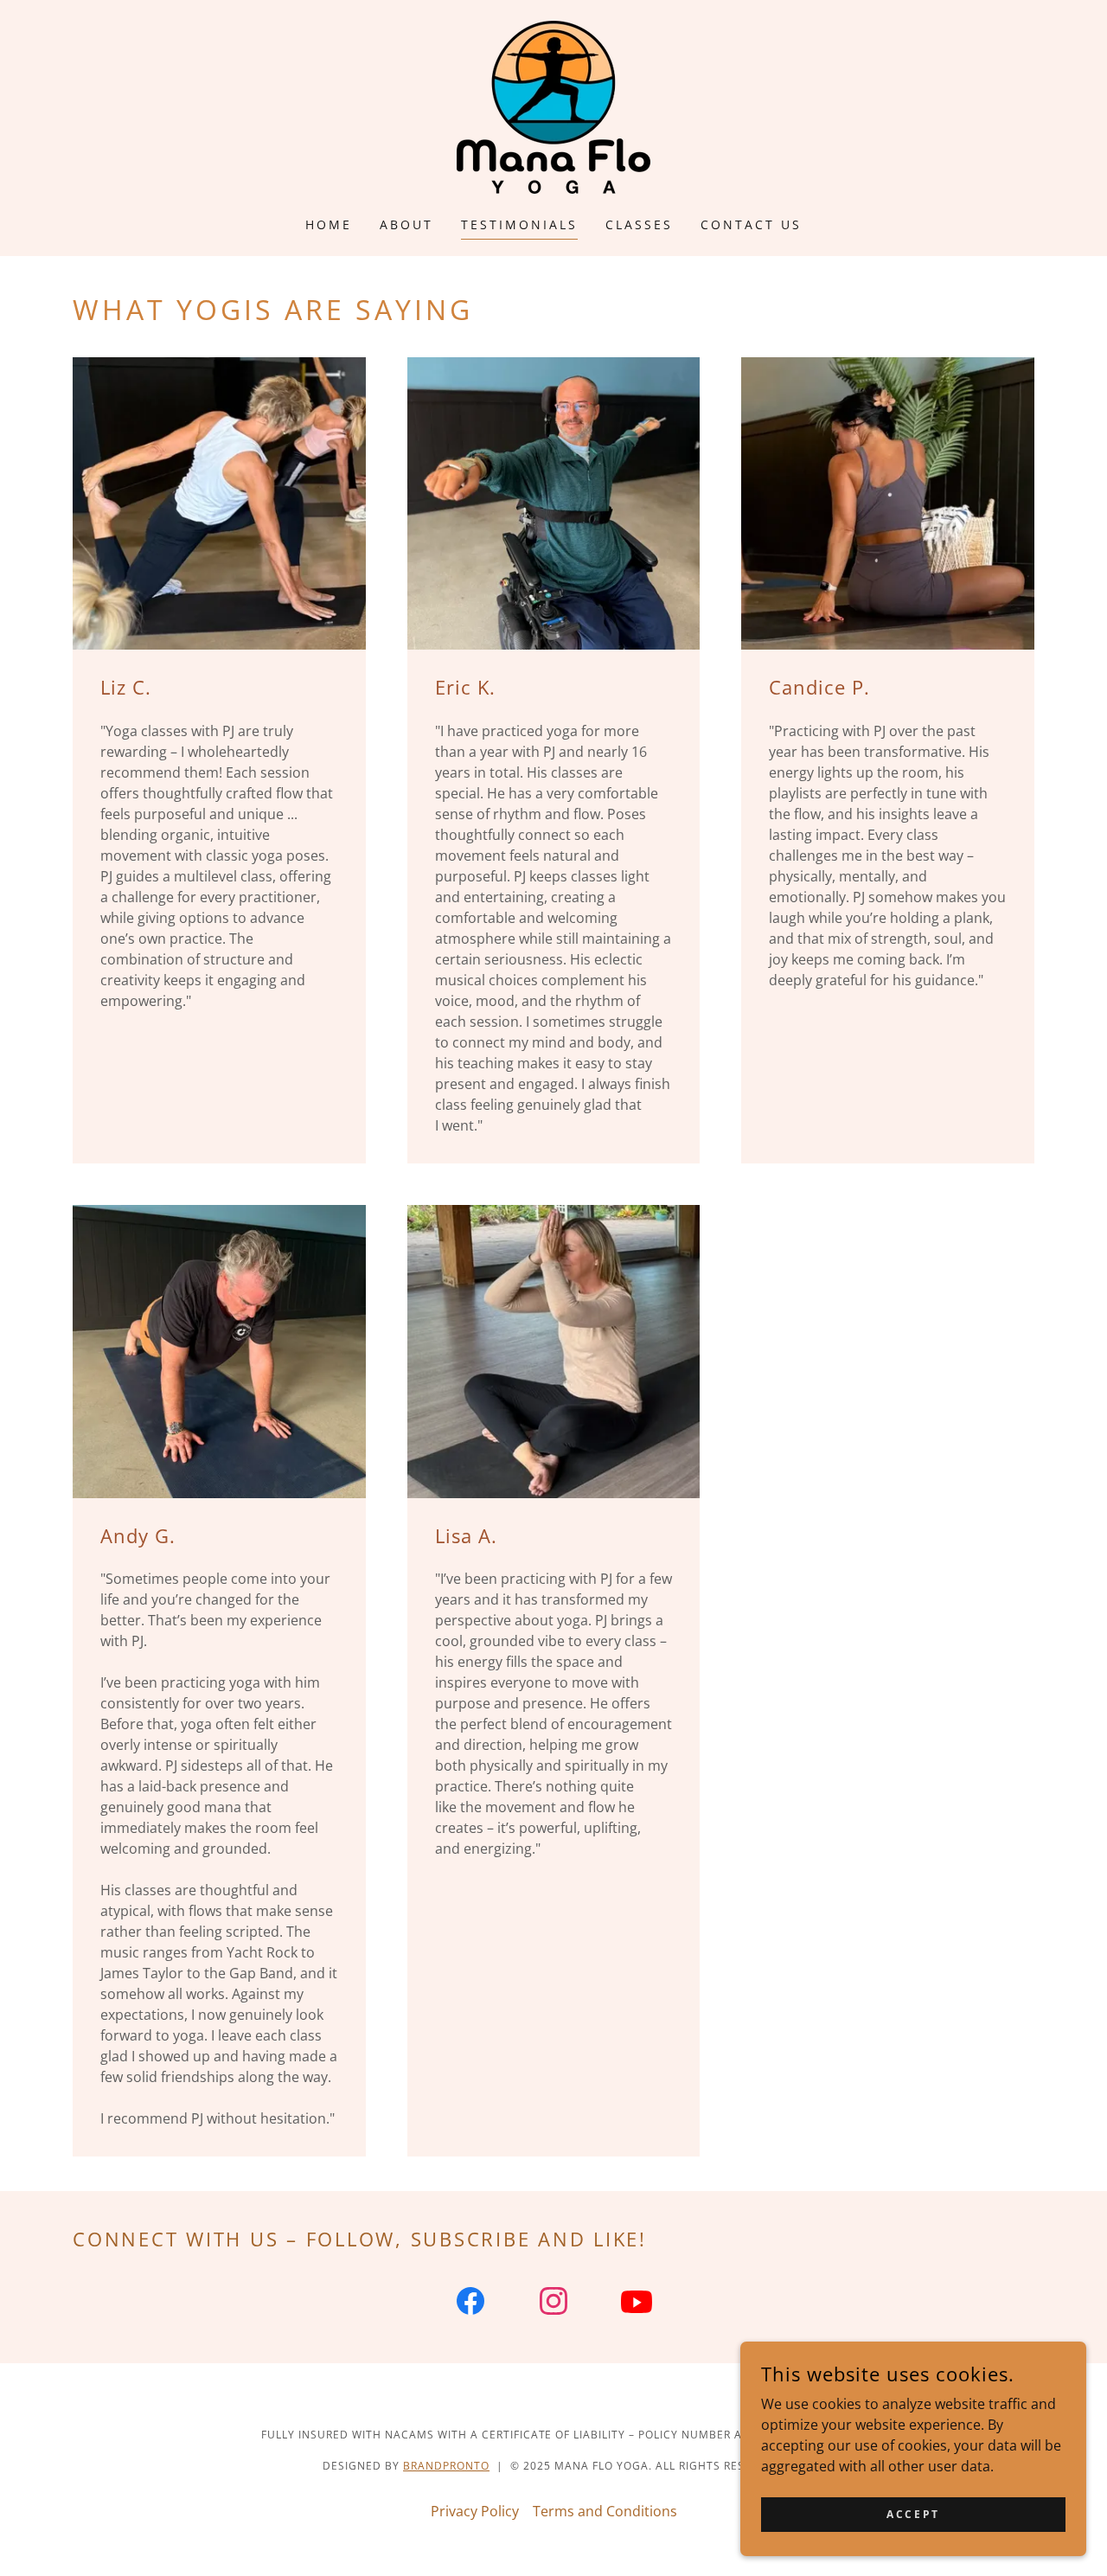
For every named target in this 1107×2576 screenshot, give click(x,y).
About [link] (406, 224)
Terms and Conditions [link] (605, 2511)
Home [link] (329, 224)
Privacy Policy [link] (475, 2511)
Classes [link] (639, 224)
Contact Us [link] (751, 224)
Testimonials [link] (519, 224)
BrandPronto (446, 2466)
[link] (553, 106)
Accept (913, 2514)
